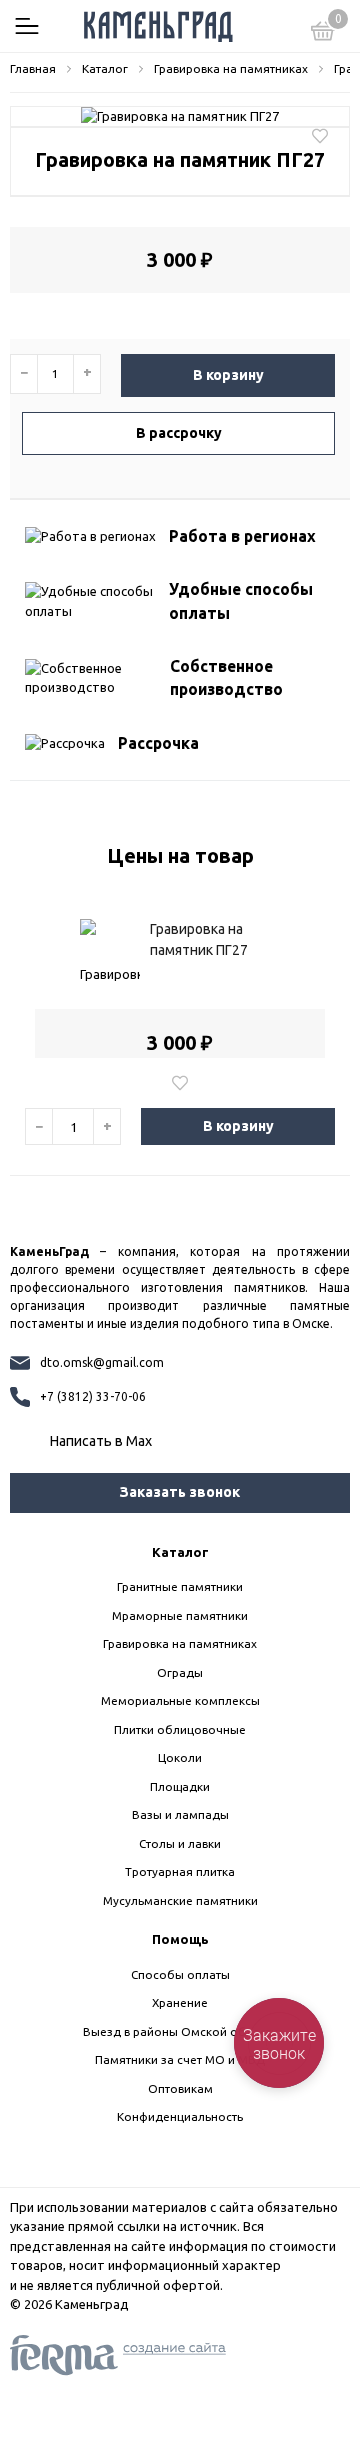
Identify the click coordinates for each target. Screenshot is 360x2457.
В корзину (228, 375)
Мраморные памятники (180, 1615)
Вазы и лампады (180, 1814)
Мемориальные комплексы (180, 1700)
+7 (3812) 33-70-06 (93, 1396)
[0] (323, 34)
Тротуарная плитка (180, 1871)
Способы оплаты (180, 1974)
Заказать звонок (180, 1492)
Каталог (180, 1552)
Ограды (180, 1672)
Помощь (180, 1939)
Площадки (180, 1786)
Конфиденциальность (180, 2116)
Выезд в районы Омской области (180, 2031)
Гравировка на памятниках (180, 1643)
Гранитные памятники (180, 1586)
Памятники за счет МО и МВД (180, 2059)
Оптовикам (180, 2088)
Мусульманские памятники (180, 1900)
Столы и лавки (180, 1843)
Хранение (180, 2002)
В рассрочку (179, 433)
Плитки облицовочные (180, 1729)
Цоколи (180, 1757)
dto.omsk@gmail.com (102, 1362)
